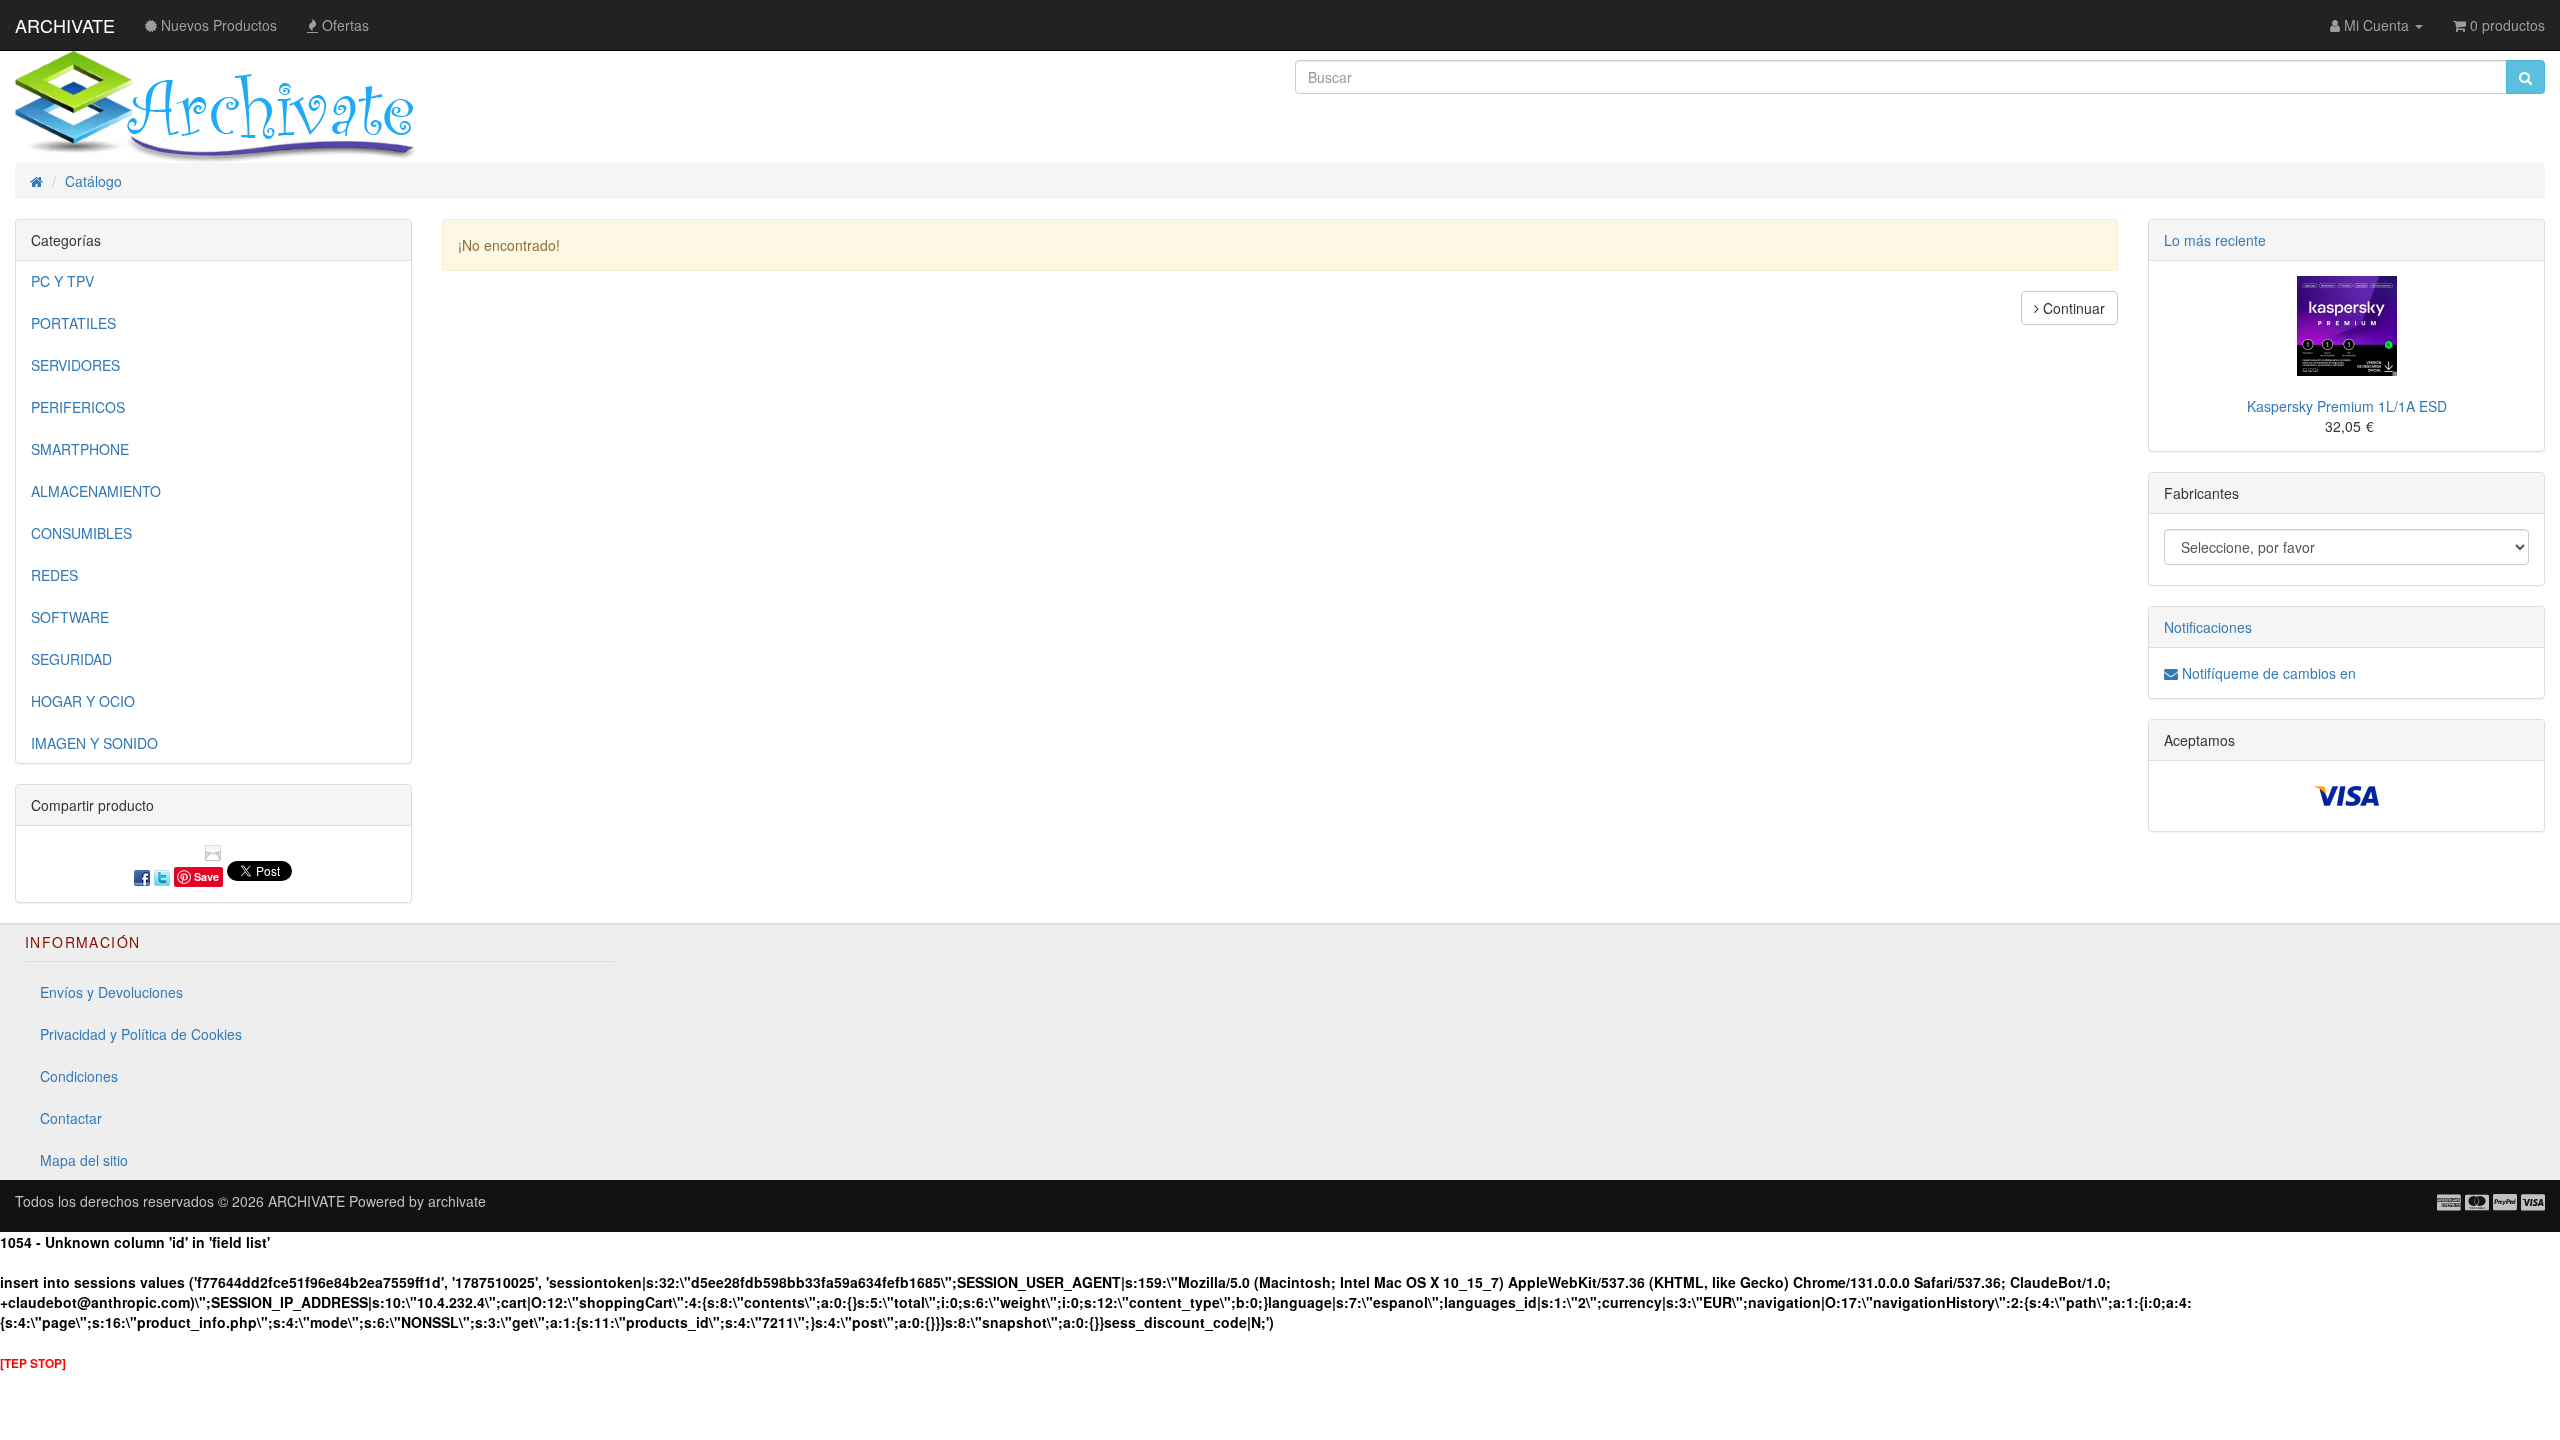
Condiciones (79, 1076)
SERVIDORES (75, 365)
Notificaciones (2208, 627)
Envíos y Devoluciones (111, 992)
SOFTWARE (70, 617)
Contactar (71, 1118)
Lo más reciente (2215, 240)
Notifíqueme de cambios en (2267, 673)
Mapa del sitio (84, 1160)
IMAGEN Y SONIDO (94, 743)
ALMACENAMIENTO (96, 491)
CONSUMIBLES (81, 533)
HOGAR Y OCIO (83, 701)
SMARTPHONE (80, 449)
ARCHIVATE (65, 25)
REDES (54, 575)
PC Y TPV (62, 281)
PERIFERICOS (78, 407)
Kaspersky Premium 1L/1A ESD (2347, 406)
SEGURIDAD (71, 659)
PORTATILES (73, 323)
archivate (457, 1201)
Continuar (2072, 308)
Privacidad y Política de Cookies (141, 1034)
